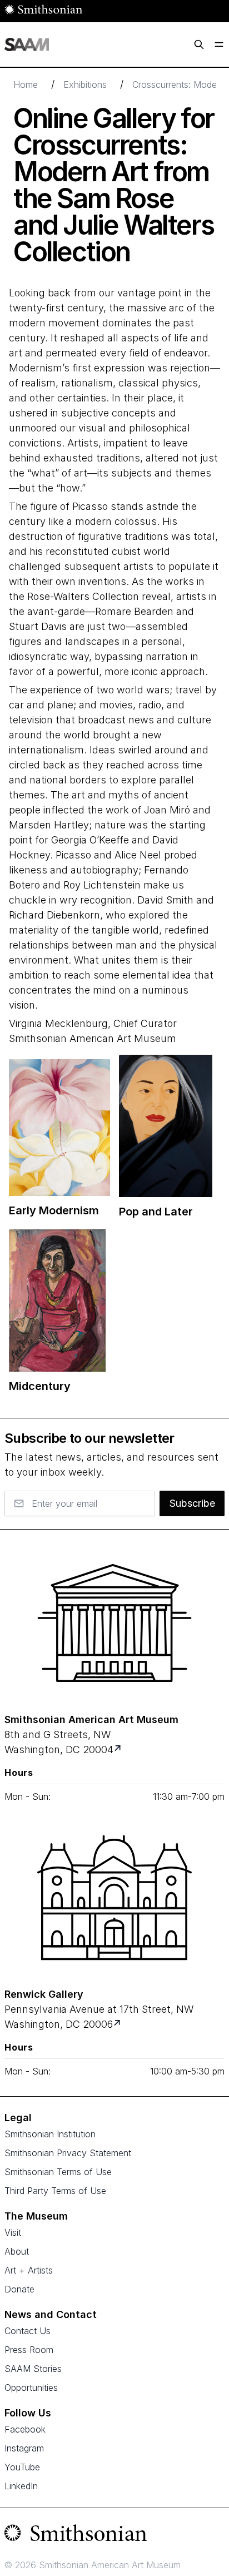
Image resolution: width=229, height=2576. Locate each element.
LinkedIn (21, 2486)
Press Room (29, 2350)
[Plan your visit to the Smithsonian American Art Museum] (114, 1623)
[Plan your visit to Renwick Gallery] (118, 2024)
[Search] (199, 44)
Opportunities (31, 2388)
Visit (13, 2232)
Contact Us (28, 2331)
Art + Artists (29, 2270)
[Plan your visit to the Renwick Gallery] (114, 1898)
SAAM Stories (33, 2369)
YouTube (22, 2467)
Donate (19, 2289)
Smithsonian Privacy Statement (68, 2153)
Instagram (24, 2448)
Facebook (25, 2429)
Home (26, 85)
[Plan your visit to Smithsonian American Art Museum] (119, 1749)
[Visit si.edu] (114, 2535)
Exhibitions (85, 85)
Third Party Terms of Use (55, 2191)
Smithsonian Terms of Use (58, 2172)
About (17, 2251)
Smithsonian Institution (50, 2134)
